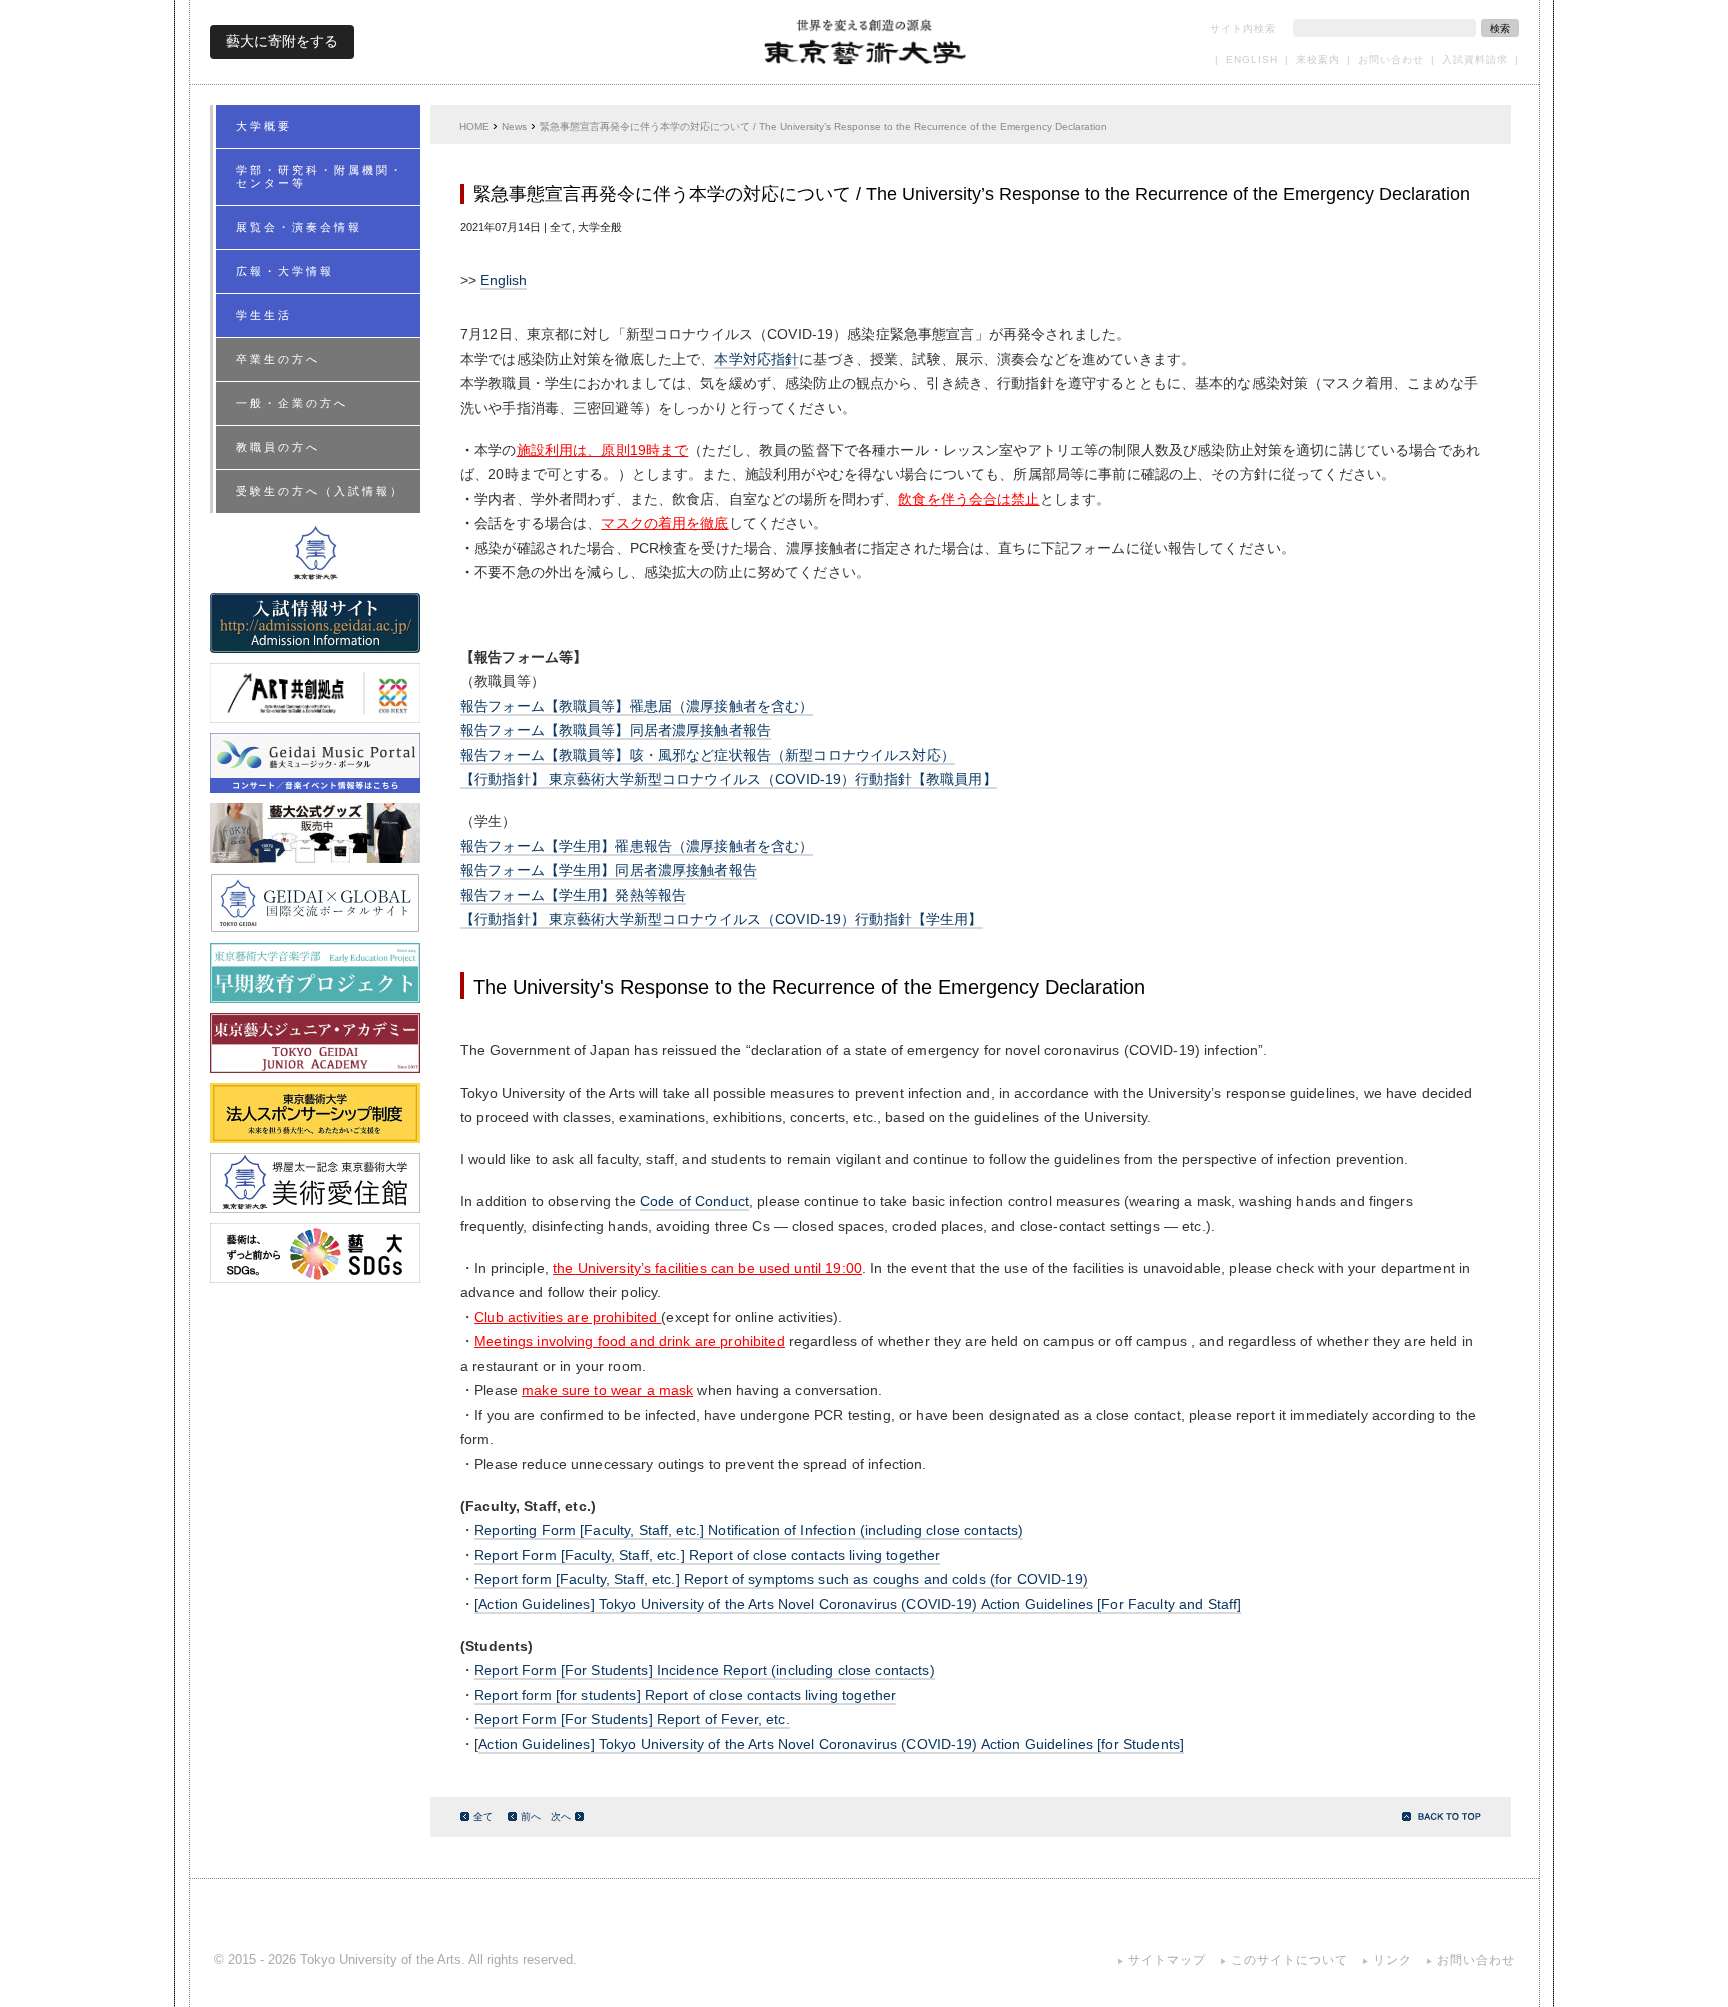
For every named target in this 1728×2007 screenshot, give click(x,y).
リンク (1392, 1960)
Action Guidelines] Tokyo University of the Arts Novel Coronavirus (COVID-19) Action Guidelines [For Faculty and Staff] (859, 1604)
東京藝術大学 (864, 41)
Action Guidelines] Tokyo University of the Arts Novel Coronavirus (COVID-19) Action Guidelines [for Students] (831, 1744)
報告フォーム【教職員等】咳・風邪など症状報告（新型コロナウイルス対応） (707, 755)
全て (483, 1816)
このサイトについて (1289, 1960)
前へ (531, 1816)
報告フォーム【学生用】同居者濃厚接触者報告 (608, 870)
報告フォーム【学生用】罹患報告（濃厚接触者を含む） (636, 846)
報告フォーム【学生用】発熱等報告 (573, 895)
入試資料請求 (1475, 59)
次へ (561, 1816)
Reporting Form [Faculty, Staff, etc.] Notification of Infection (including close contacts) (748, 1530)
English (503, 280)
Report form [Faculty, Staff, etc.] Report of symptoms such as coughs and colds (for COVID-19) (781, 1579)
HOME (474, 126)
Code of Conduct (694, 1201)
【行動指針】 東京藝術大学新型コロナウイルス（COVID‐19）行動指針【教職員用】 (728, 779)
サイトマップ (1167, 1960)
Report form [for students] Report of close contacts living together (685, 1695)
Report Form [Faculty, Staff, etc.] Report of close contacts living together (707, 1555)
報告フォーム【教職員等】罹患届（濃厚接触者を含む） (636, 706)
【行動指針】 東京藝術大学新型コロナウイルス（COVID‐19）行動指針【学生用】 (721, 919)
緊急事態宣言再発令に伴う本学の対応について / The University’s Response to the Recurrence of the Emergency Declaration (823, 126)
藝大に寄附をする (282, 41)
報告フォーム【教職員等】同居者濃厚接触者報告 (615, 730)
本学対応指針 (756, 359)
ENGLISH (1252, 59)
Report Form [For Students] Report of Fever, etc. (632, 1719)
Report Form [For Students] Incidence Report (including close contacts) (704, 1670)
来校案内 (1318, 59)
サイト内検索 (1243, 28)
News (514, 126)
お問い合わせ (1391, 59)
